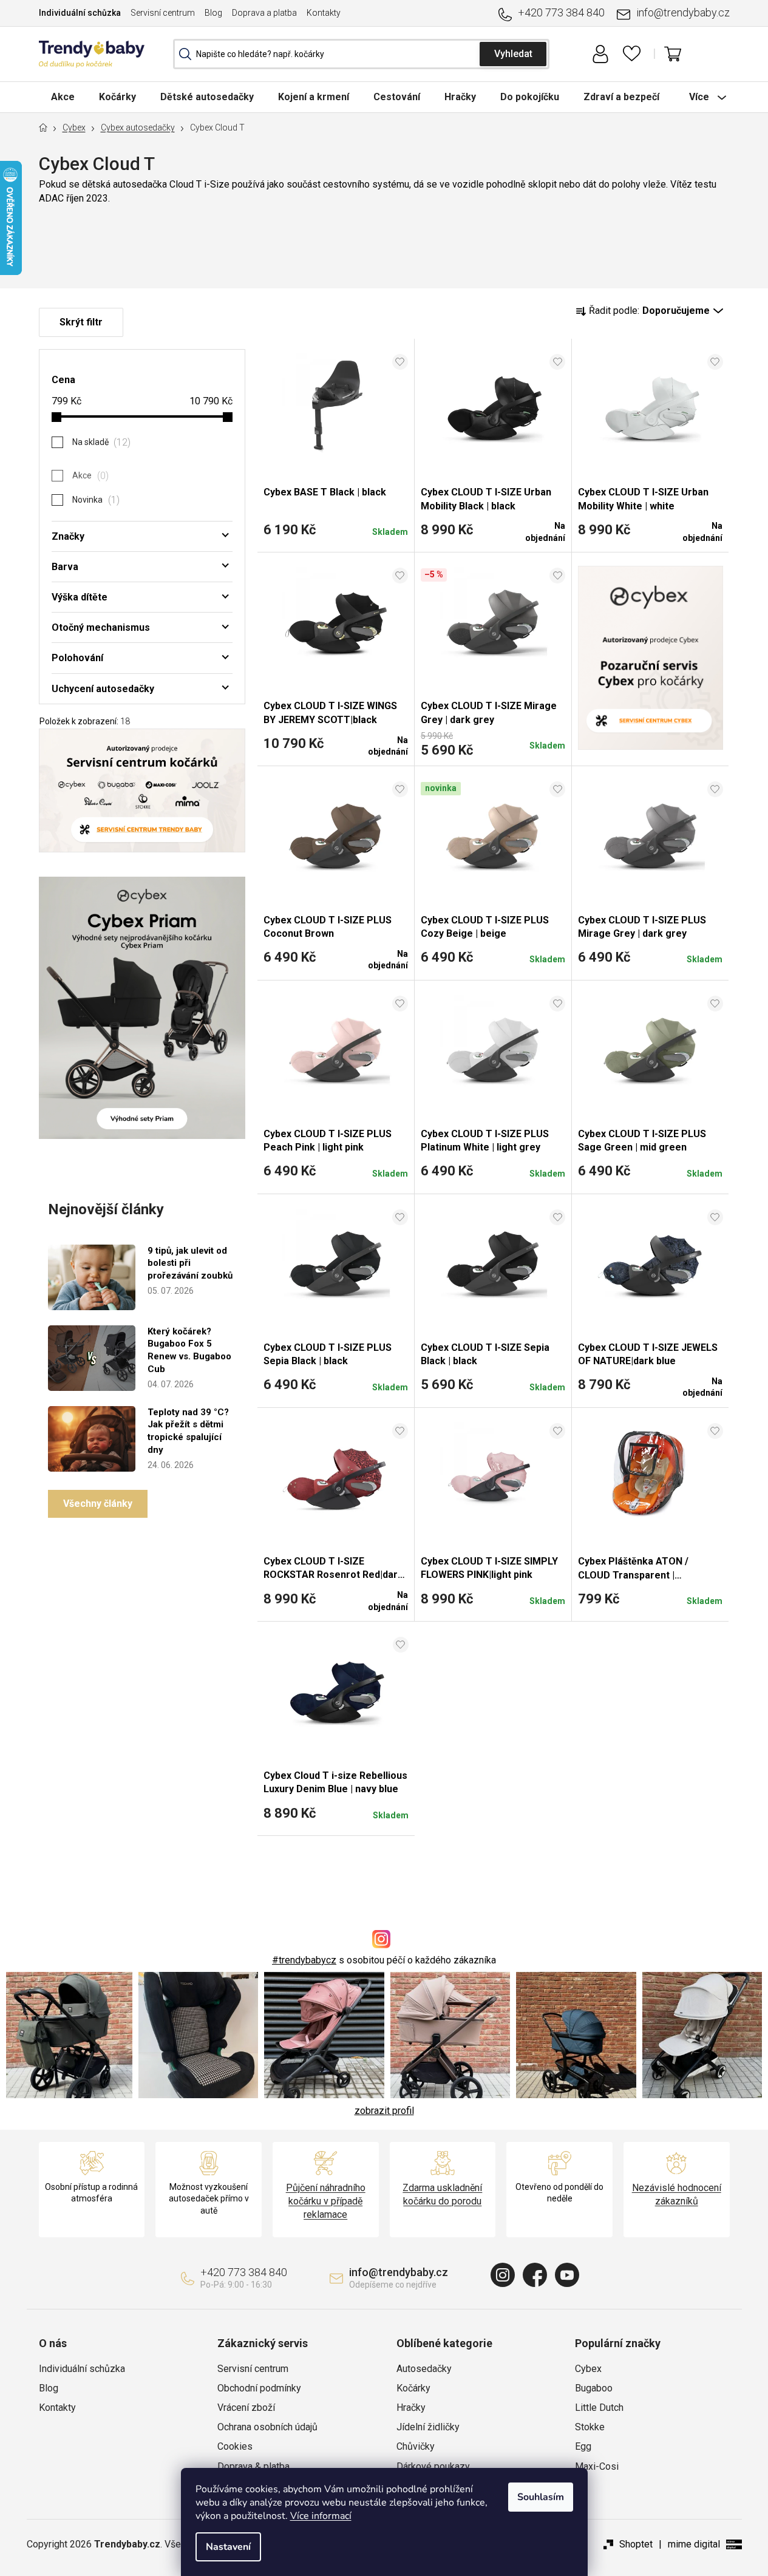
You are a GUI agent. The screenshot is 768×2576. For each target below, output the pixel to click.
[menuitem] (63, 97)
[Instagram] (503, 2275)
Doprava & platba (253, 2466)
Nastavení (228, 2547)
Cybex (588, 2369)
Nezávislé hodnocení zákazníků (677, 2194)
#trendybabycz (304, 1960)
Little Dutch (599, 2408)
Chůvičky (416, 2446)
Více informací (321, 2516)
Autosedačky (424, 2369)
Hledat (513, 54)
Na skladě (100, 442)
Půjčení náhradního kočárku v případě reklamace (326, 2201)
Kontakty (324, 13)
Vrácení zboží (246, 2408)
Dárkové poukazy (433, 2466)
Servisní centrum (163, 13)
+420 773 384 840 (561, 12)
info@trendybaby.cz (683, 12)
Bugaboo (594, 2388)
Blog (213, 13)
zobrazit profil (384, 2111)
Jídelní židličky (428, 2427)
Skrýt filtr (81, 322)
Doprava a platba (264, 13)
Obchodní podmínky (259, 2388)
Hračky (411, 2408)
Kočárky (413, 2388)
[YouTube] (567, 2275)
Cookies (235, 2446)
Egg (583, 2446)
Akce (89, 476)
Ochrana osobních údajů (267, 2427)
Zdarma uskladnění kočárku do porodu (442, 2194)
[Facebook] (535, 2275)
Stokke (590, 2427)
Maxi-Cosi (597, 2466)
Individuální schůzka (80, 13)
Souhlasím (541, 2497)
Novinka (95, 500)
